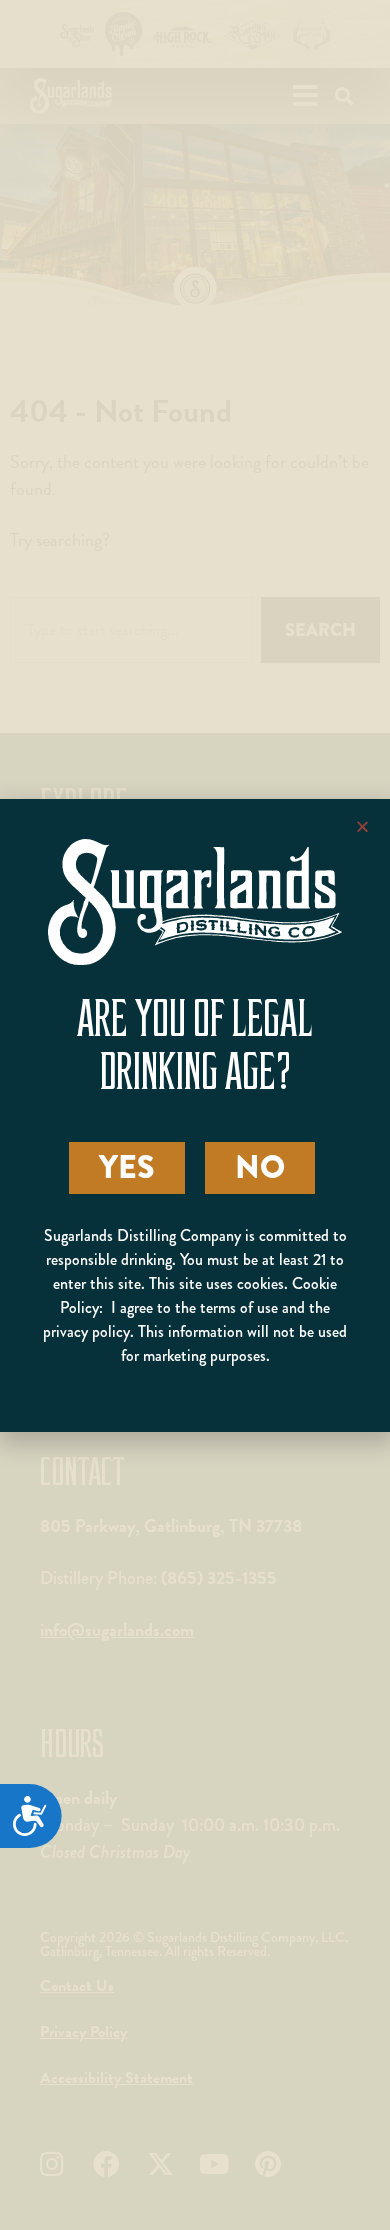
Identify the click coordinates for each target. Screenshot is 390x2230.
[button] (362, 826)
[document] (195, 1115)
